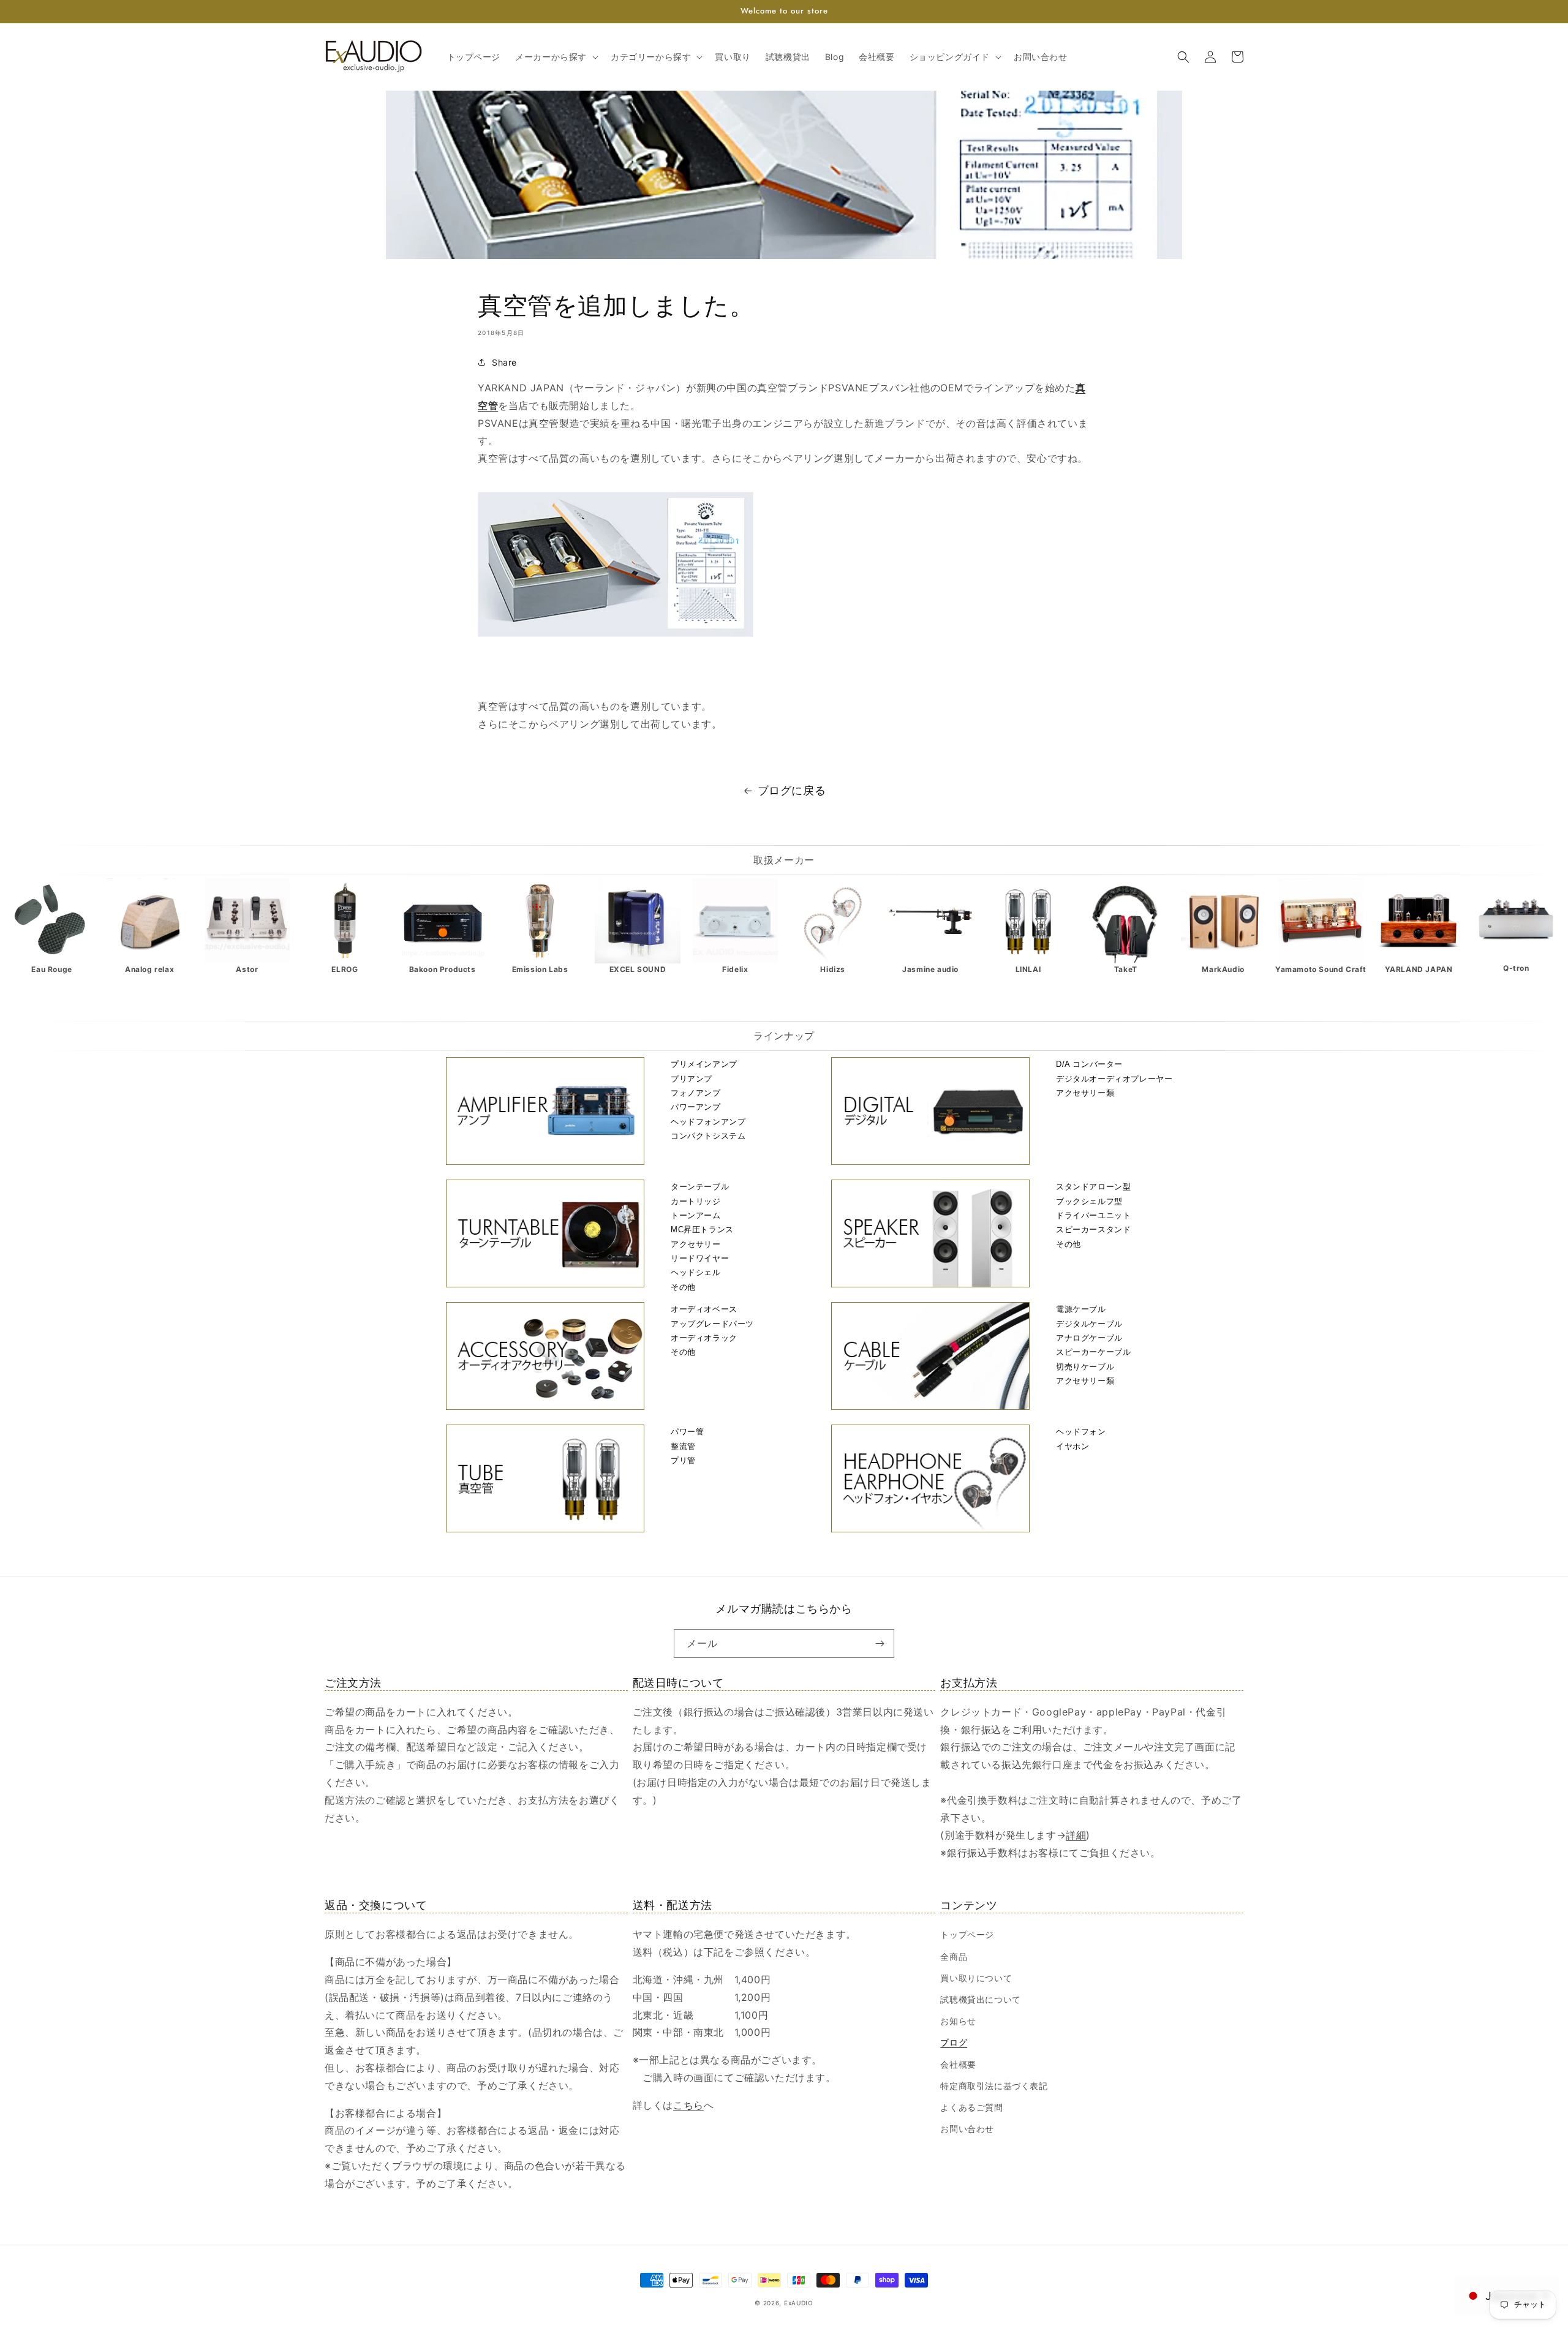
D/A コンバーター (1089, 1064)
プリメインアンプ (704, 1064)
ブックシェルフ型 (1089, 1201)
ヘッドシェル (696, 1272)
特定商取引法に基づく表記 (994, 2086)
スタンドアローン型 (1093, 1187)
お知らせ (958, 2021)
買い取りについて (976, 1978)
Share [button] (504, 362)
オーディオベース (704, 1309)
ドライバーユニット (1093, 1215)
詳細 (1076, 1835)
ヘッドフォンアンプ (708, 1122)
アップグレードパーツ (712, 1324)
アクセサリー (696, 1244)
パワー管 (687, 1432)
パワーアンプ (696, 1107)
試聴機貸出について (980, 1999)
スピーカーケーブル (1093, 1352)
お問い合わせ (967, 2129)
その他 (683, 1287)
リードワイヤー (700, 1258)
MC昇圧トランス (702, 1230)
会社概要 (958, 2064)
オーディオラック (704, 1338)
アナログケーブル (1089, 1338)
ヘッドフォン (1081, 1432)
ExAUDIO (799, 2303)
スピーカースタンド (1093, 1230)
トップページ (967, 1934)
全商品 (954, 1956)
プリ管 (683, 1460)
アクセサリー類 (1085, 1093)
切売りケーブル (1085, 1367)
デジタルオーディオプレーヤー (1114, 1079)
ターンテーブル (700, 1187)
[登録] (880, 1644)
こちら (688, 2105)
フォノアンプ (696, 1093)
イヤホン (1072, 1446)
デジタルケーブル (1089, 1324)
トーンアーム (696, 1215)
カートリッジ (696, 1201)
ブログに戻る (792, 790)
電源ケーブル (1081, 1309)
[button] (556, 57)
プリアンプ (692, 1079)
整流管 (683, 1446)
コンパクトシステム (708, 1136)
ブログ (954, 2042)
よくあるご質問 (971, 2107)
